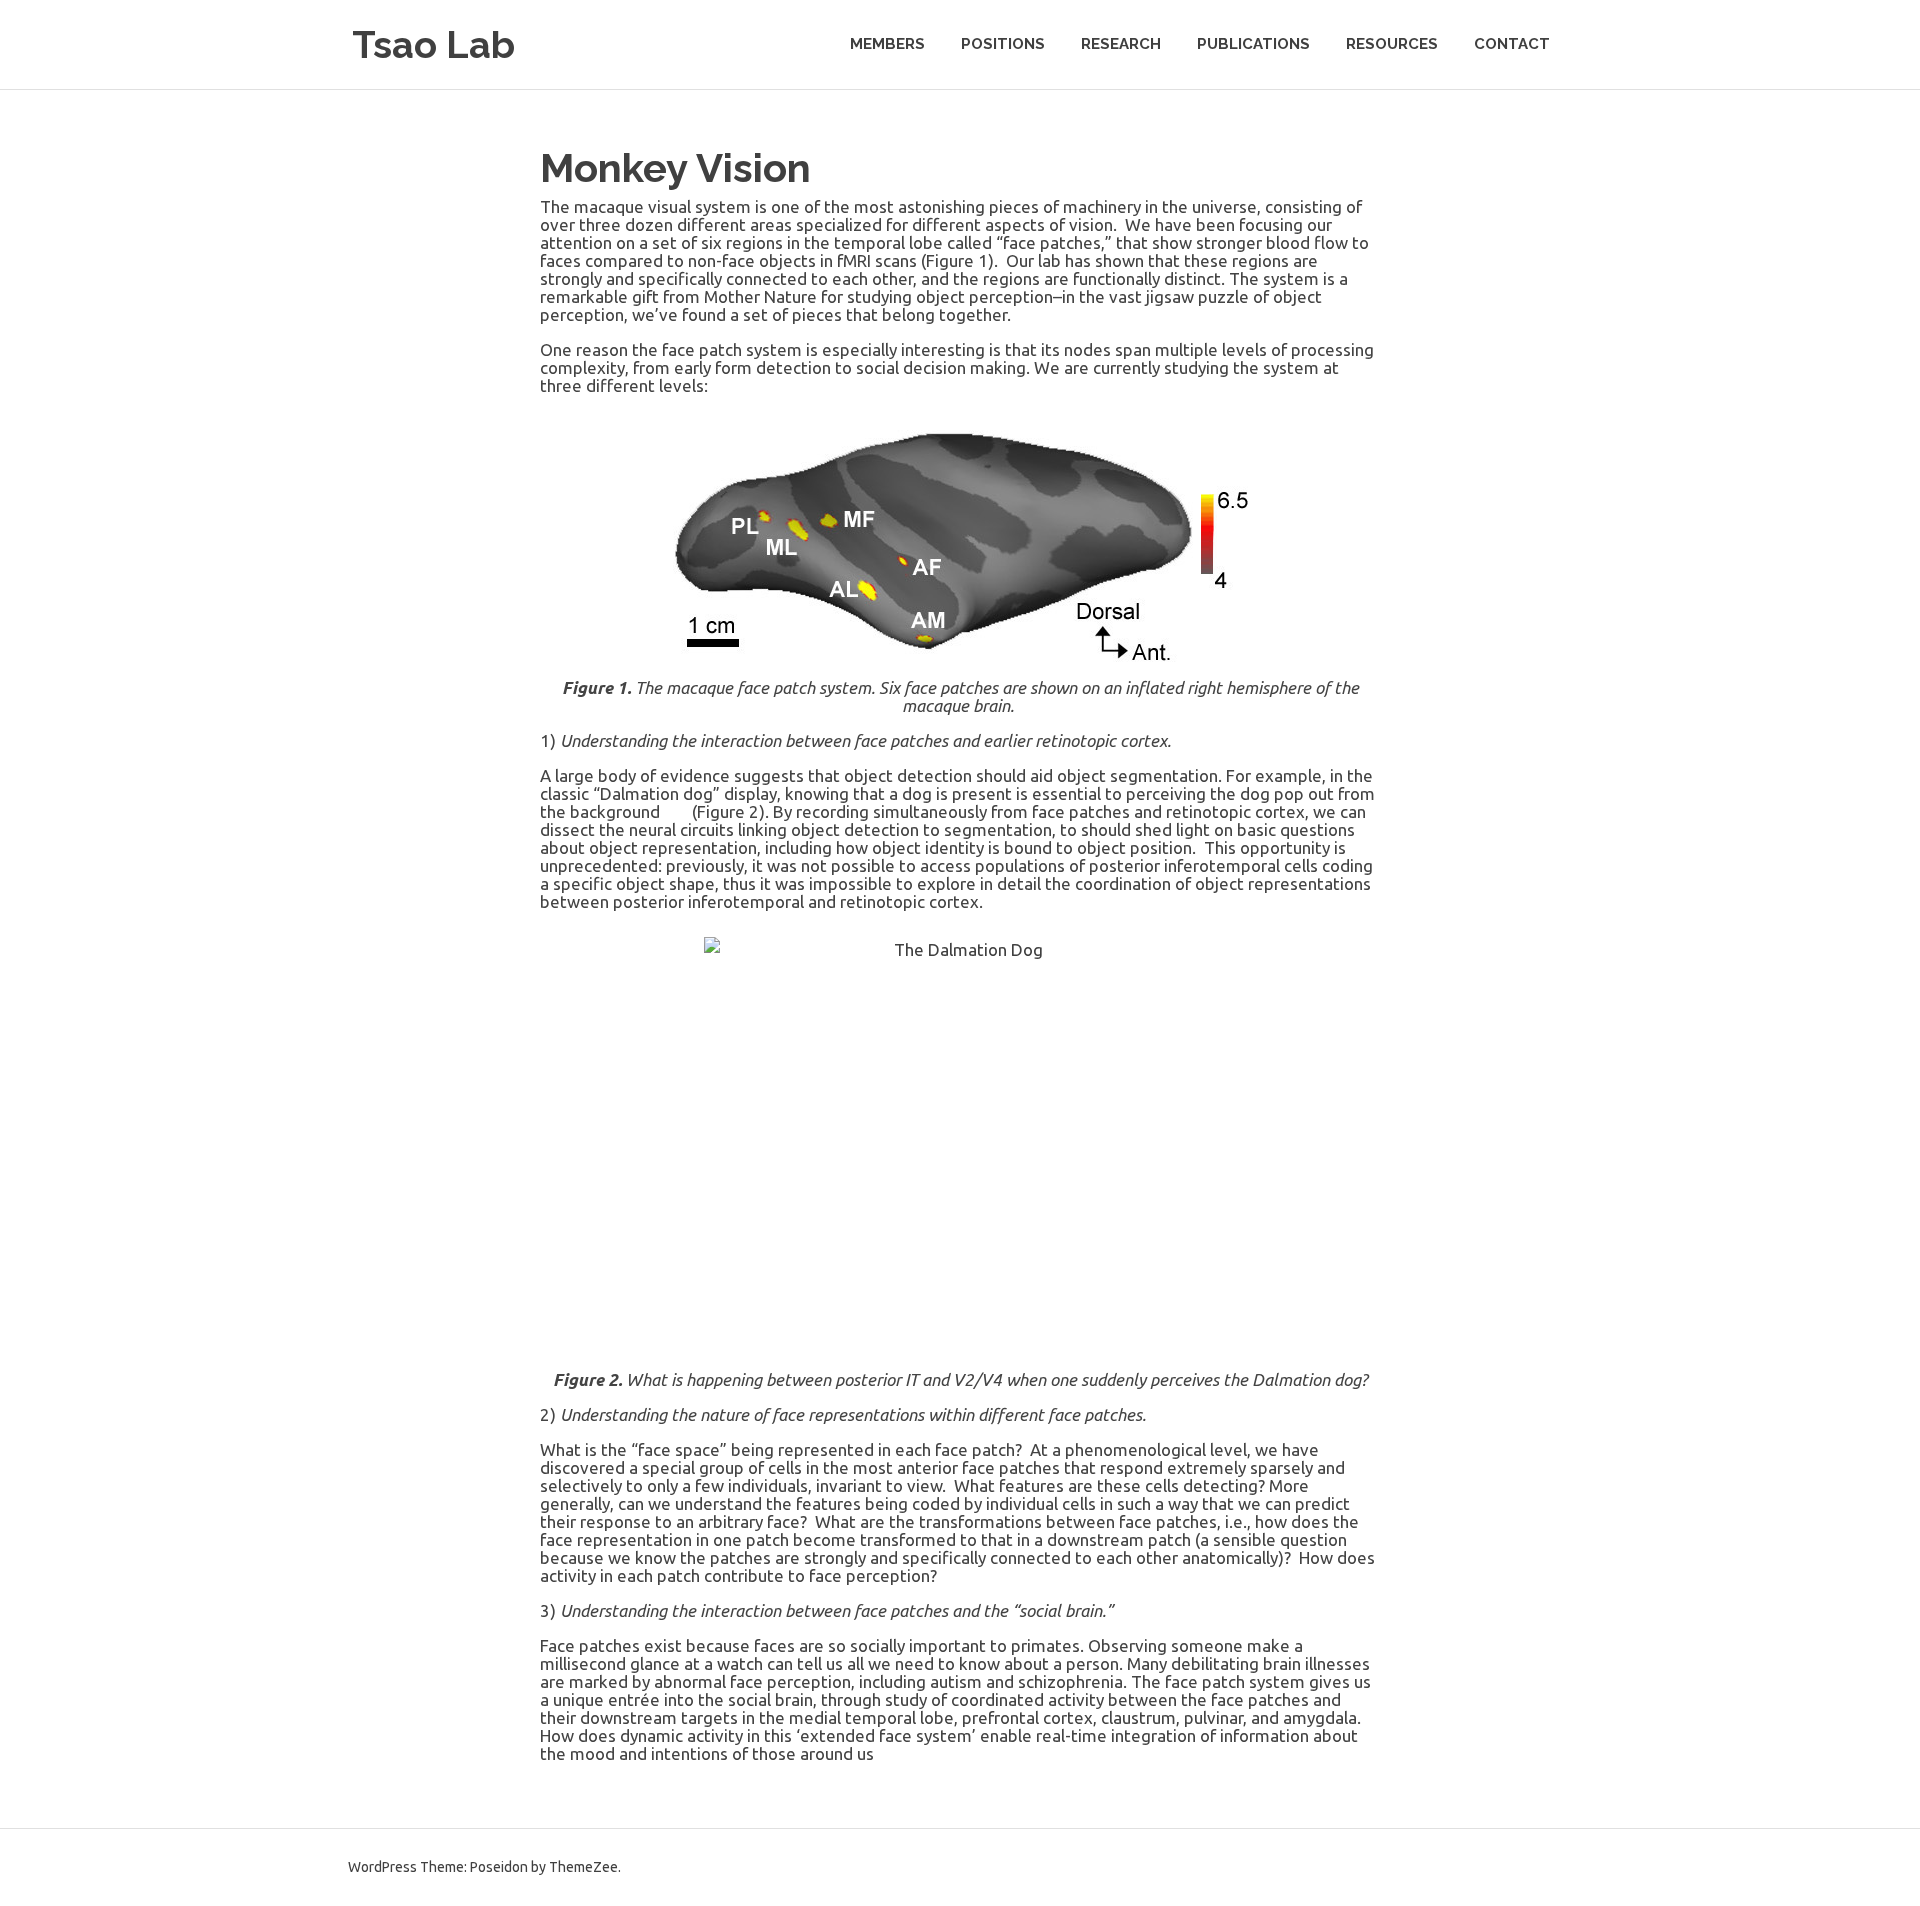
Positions (1003, 44)
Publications (1253, 44)
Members (887, 44)
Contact (1512, 44)
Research (1121, 44)
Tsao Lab (433, 44)
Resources (1392, 44)
